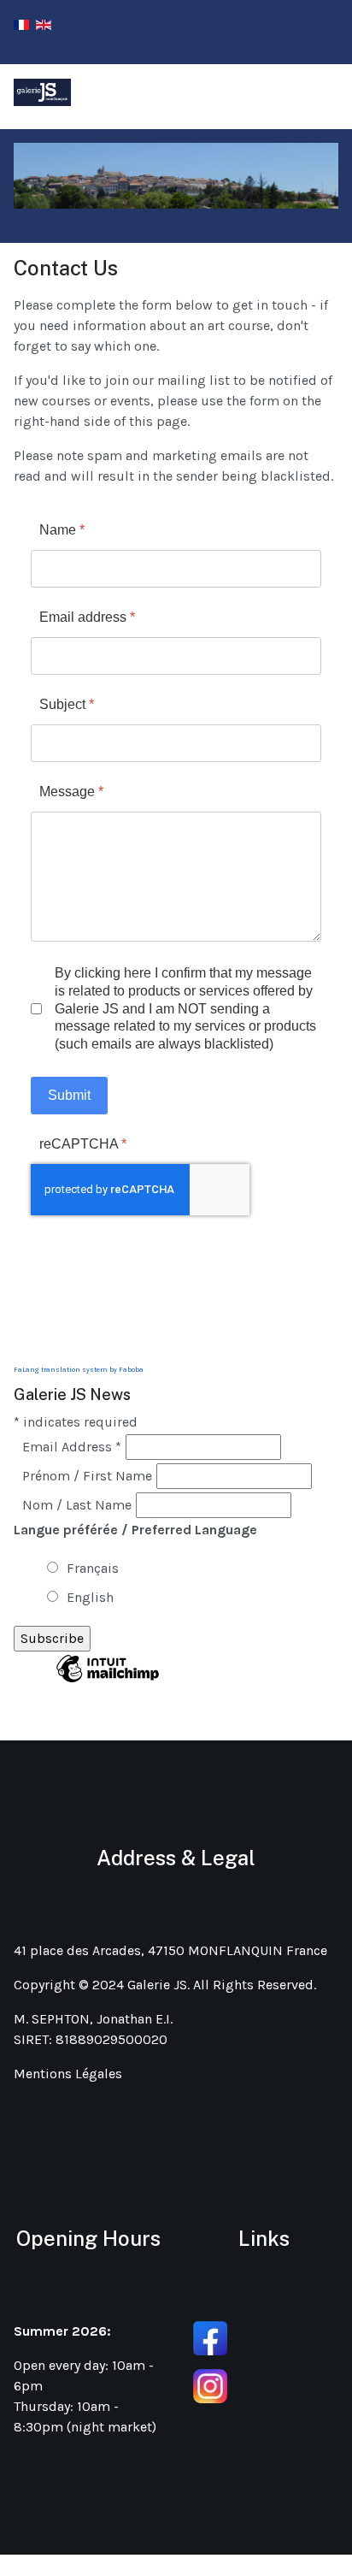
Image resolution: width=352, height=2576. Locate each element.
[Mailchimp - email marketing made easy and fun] (108, 1681)
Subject (67, 704)
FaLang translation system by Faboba (79, 1370)
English (90, 1597)
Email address (87, 617)
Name (62, 530)
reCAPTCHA (83, 1144)
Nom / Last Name (77, 1505)
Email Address (72, 1447)
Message (71, 792)
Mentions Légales (68, 2074)
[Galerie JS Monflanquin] (42, 92)
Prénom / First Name (87, 1476)
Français (93, 1568)
